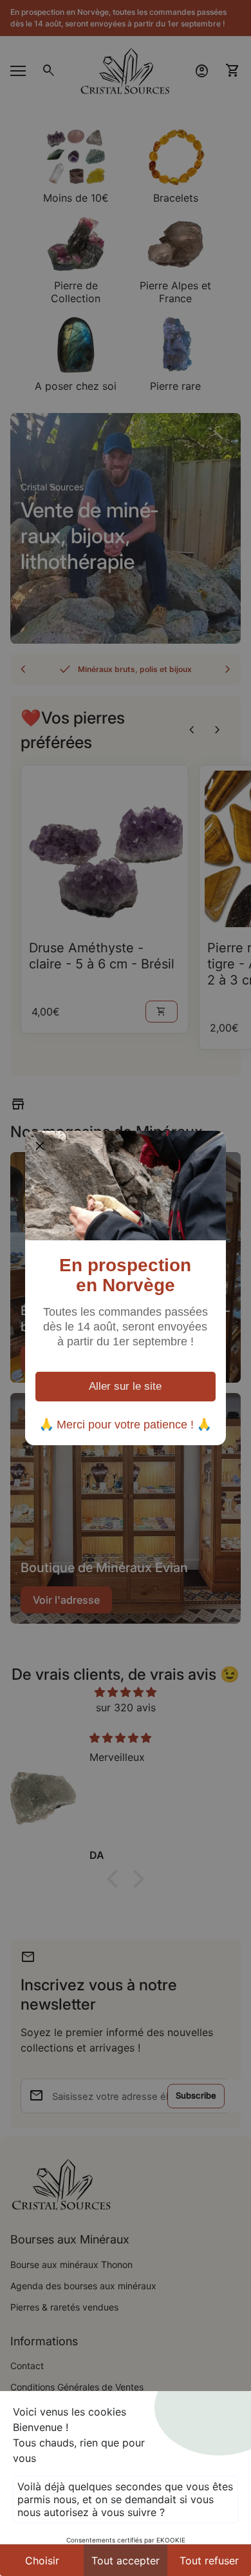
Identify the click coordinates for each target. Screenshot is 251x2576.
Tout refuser (209, 2561)
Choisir (42, 2561)
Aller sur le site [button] (125, 1386)
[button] (40, 1146)
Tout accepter (126, 2561)
